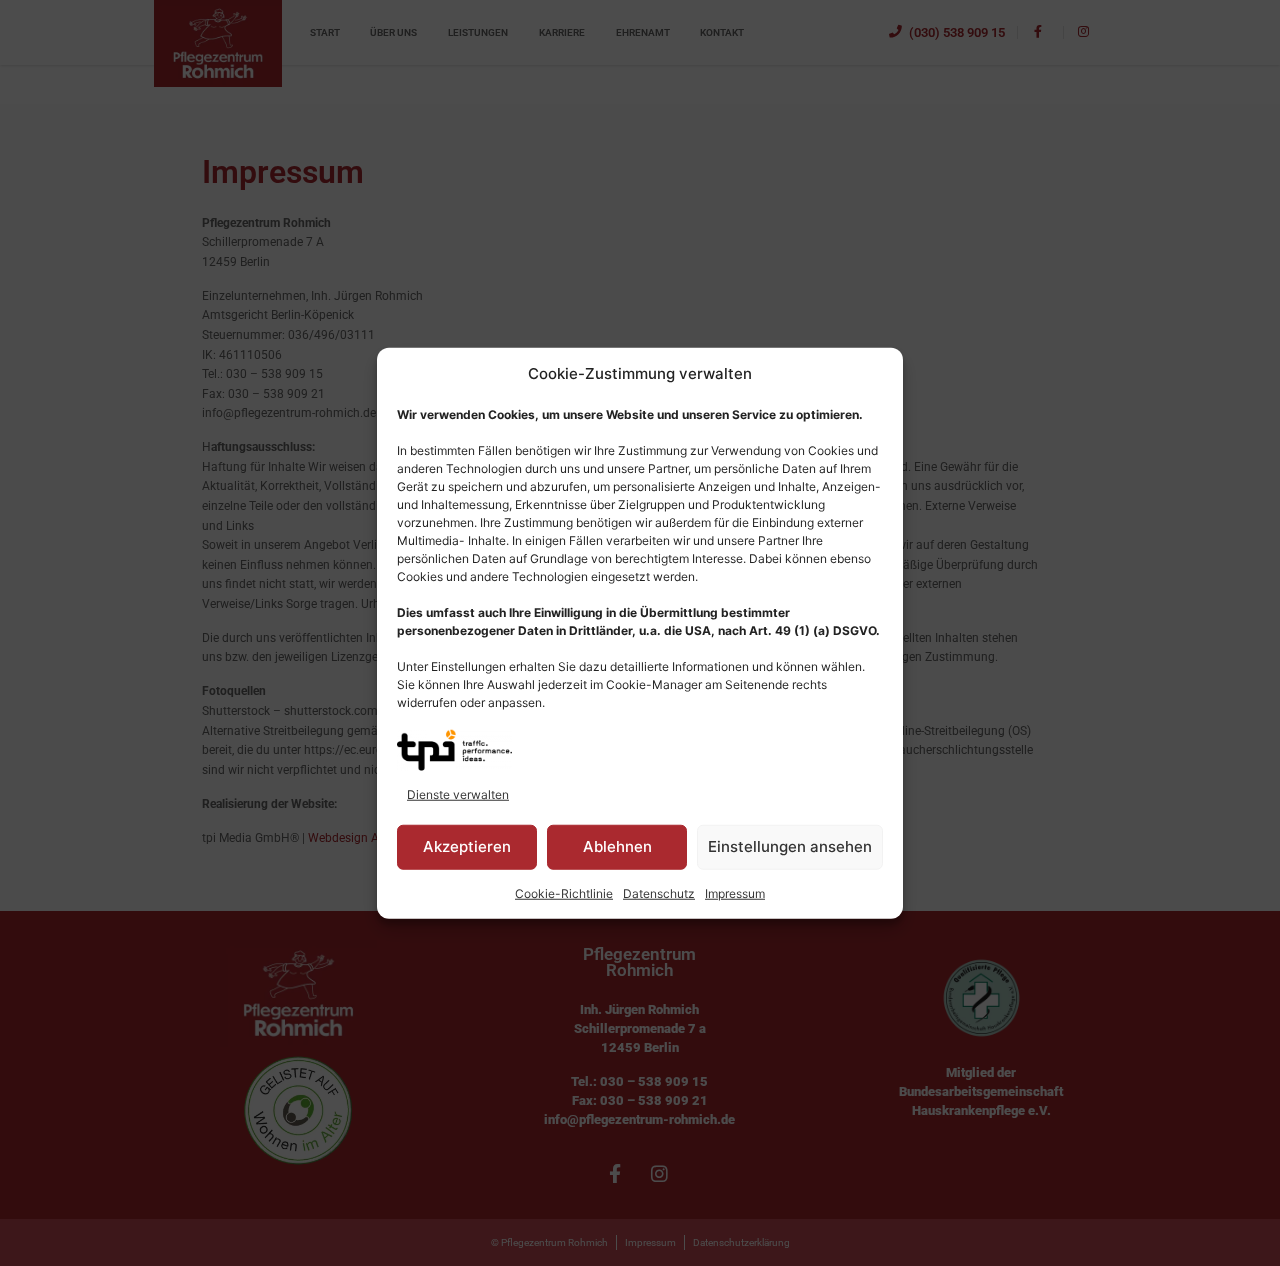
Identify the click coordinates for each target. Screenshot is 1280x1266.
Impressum (735, 892)
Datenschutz (659, 892)
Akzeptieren (467, 846)
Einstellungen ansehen (790, 846)
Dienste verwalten (458, 793)
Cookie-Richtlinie (564, 892)
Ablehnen (617, 846)
